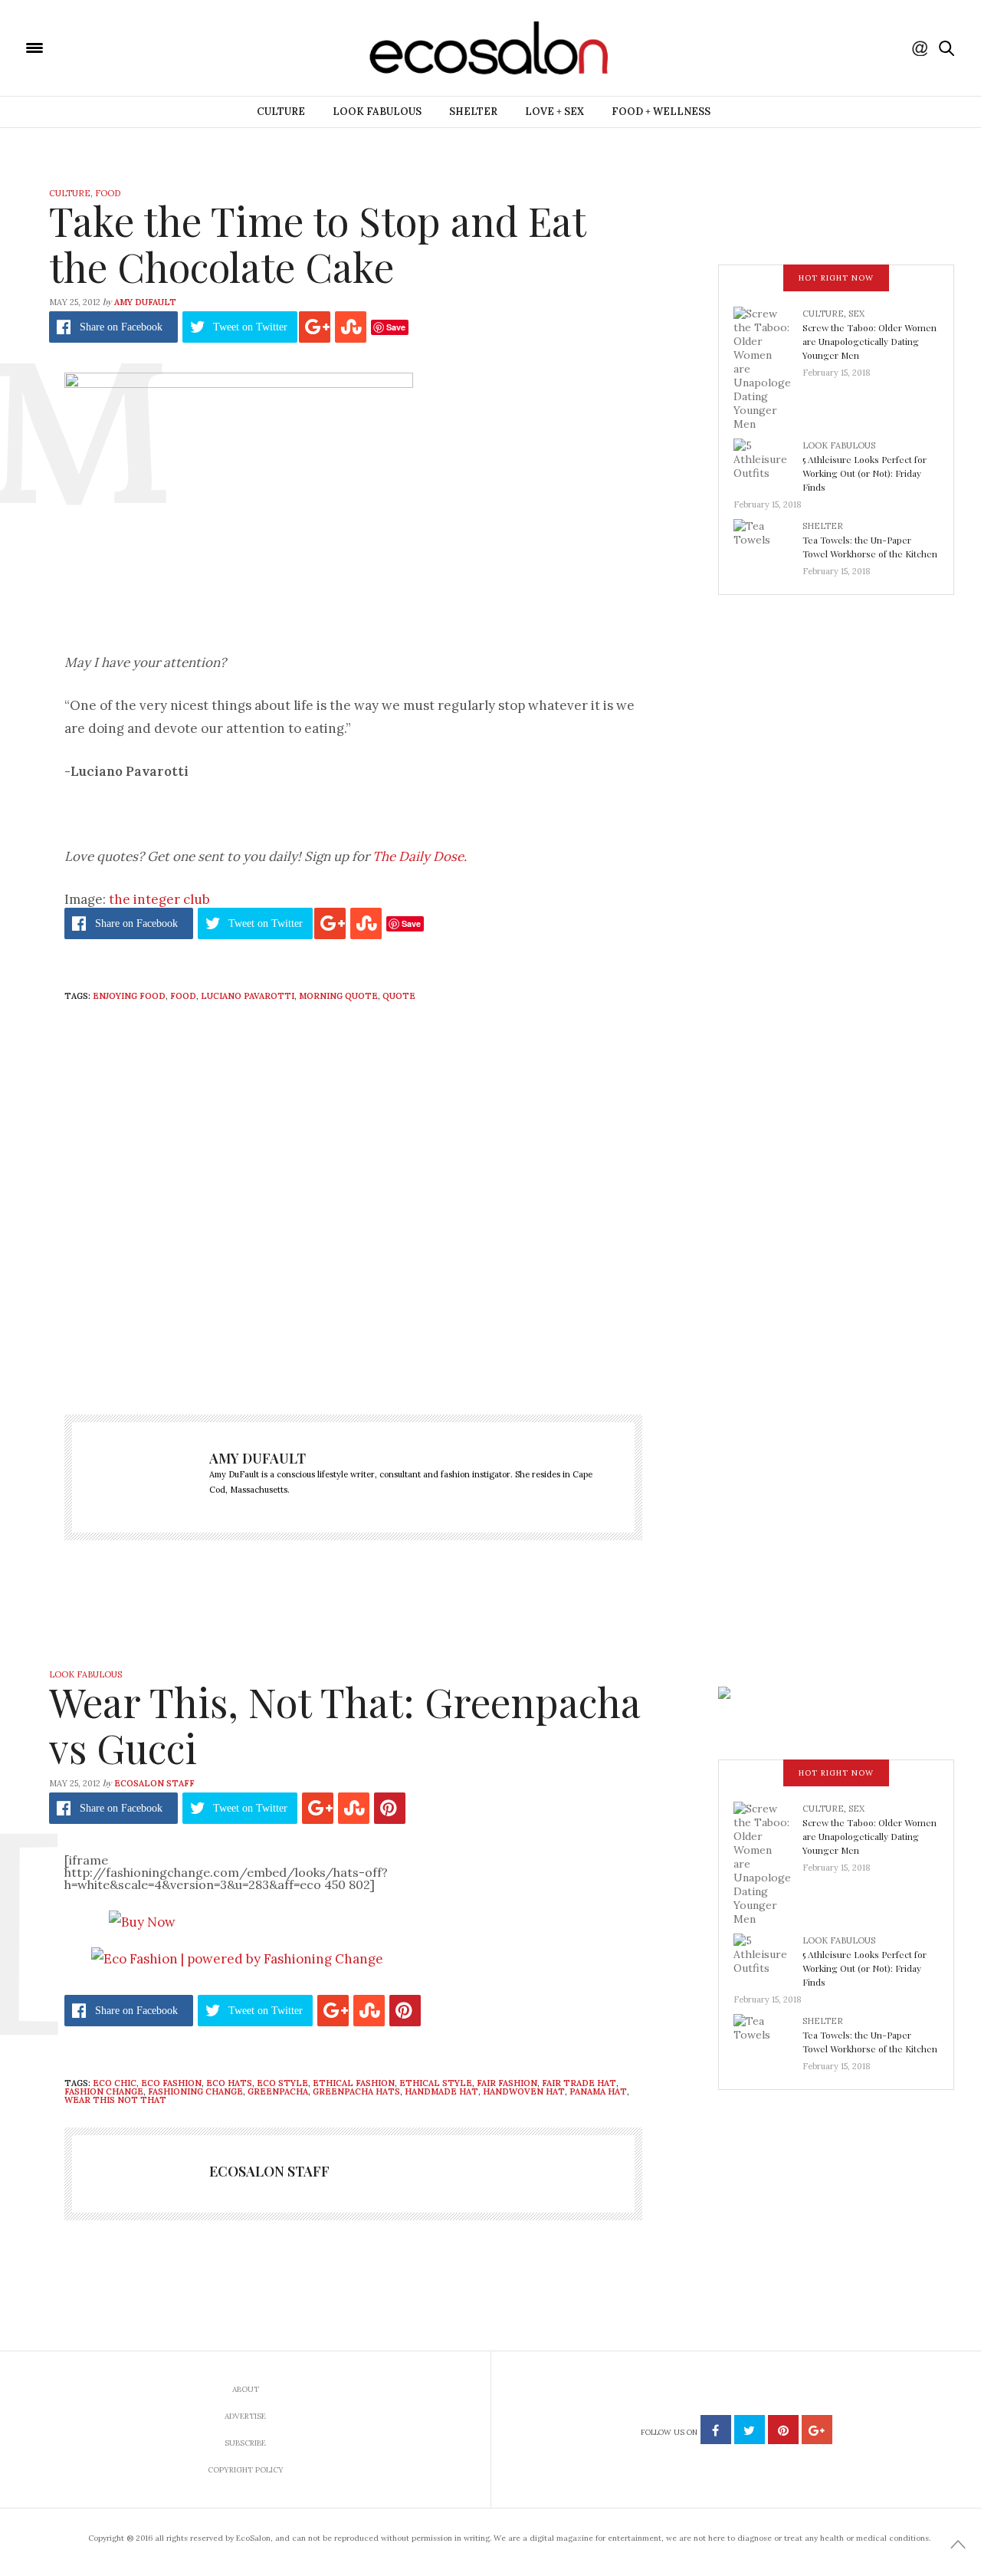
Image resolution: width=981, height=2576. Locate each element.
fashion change (104, 2091)
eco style (282, 2083)
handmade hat (441, 2091)
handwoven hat (524, 2091)
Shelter (473, 112)
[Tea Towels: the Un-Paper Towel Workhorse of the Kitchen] (768, 544)
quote (399, 996)
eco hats (229, 2083)
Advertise (245, 2416)
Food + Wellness (661, 112)
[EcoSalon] (126, 47)
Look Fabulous (377, 112)
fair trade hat (579, 2083)
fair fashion (507, 2083)
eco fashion (171, 2083)
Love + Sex (554, 112)
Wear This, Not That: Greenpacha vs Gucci (344, 1725)
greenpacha (278, 2091)
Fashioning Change (195, 2091)
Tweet (250, 327)
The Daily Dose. (420, 856)
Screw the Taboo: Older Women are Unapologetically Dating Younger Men (869, 341)
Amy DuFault (145, 302)
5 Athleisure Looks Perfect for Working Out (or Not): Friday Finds (865, 473)
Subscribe (245, 2443)
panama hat (598, 2091)
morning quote (338, 996)
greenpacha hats (356, 2091)
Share (121, 327)
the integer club (159, 899)
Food (108, 193)
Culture (281, 112)
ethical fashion (354, 2083)
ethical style (436, 2083)
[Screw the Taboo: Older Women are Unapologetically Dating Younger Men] (768, 368)
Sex (856, 314)
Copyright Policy (246, 2470)
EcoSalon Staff (154, 1783)
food (183, 996)
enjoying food (129, 996)
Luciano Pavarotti (248, 996)
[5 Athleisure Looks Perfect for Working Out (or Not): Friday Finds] (768, 463)
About (246, 2389)
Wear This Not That (115, 2100)
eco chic (115, 2083)
